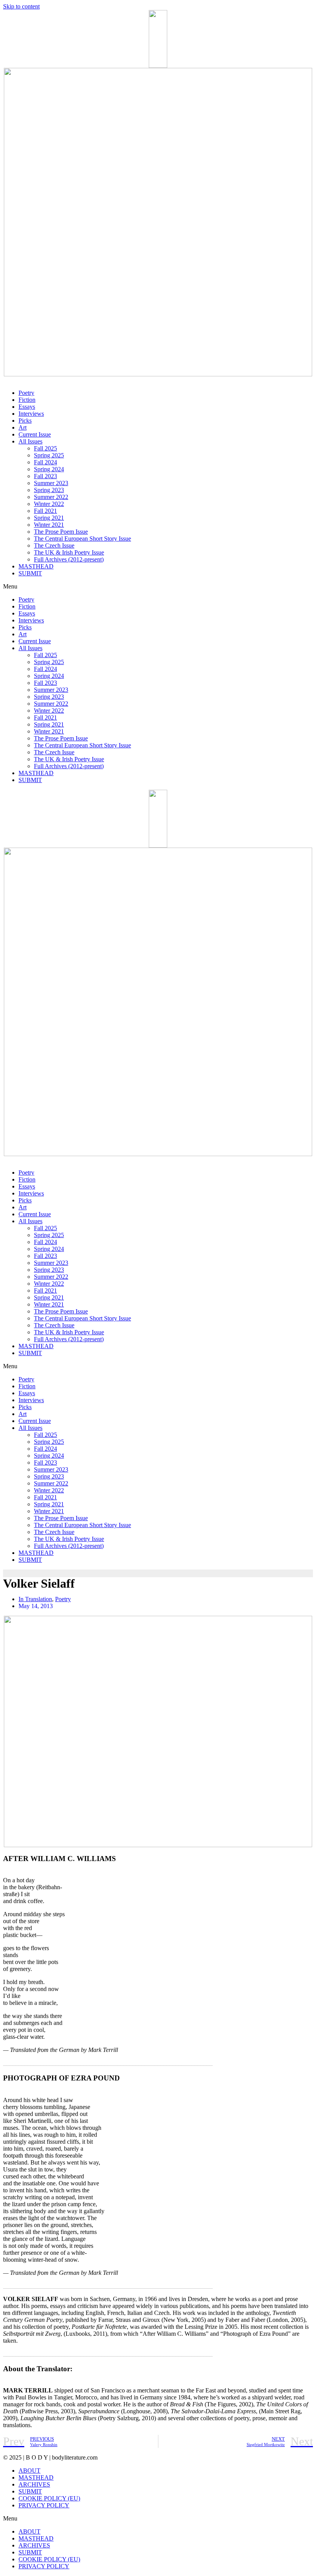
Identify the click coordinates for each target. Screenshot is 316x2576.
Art (23, 427)
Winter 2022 (49, 504)
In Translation (35, 1599)
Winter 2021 (49, 525)
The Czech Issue (54, 545)
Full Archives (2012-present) (69, 559)
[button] (158, 587)
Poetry (26, 393)
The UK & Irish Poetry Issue (69, 552)
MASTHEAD (36, 566)
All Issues (30, 441)
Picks (25, 421)
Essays (27, 407)
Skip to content (21, 6)
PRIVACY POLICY (44, 2505)
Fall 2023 (45, 476)
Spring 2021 (49, 518)
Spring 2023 (49, 490)
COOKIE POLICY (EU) (49, 2498)
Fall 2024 (45, 462)
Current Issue (35, 434)
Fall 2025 (45, 448)
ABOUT (29, 2471)
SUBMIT (30, 573)
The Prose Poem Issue (61, 532)
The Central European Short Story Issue (82, 539)
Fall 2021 (45, 511)
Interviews (31, 414)
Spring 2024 (49, 469)
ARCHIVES (34, 2484)
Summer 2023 (51, 483)
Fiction (27, 400)
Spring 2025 (49, 455)
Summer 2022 (51, 497)
